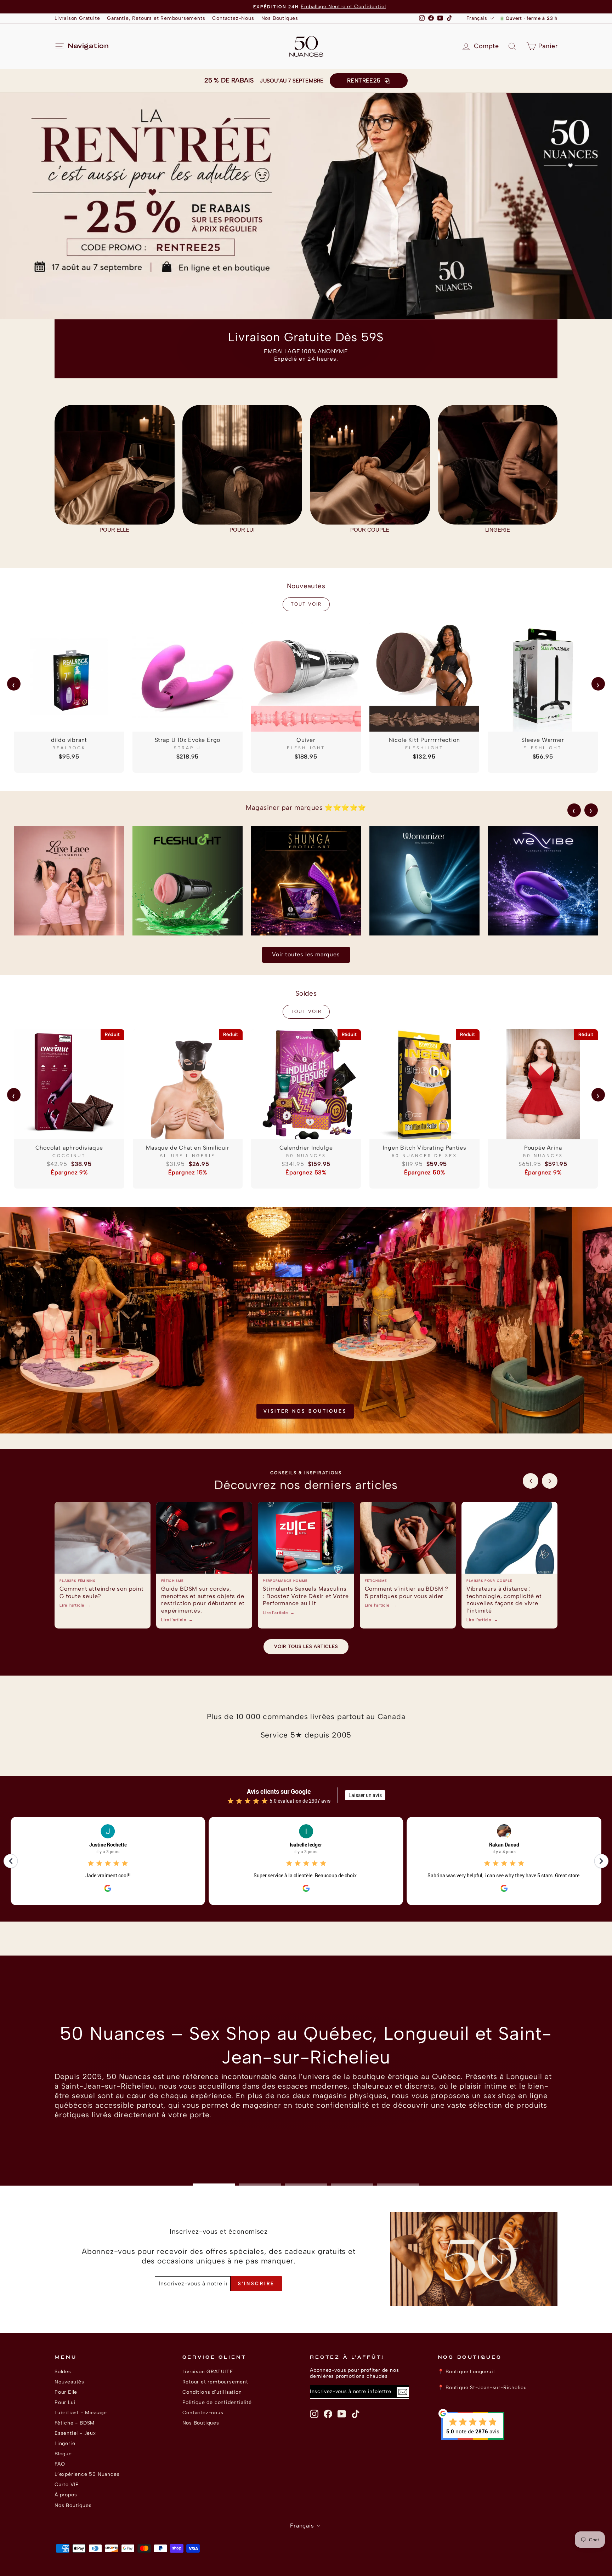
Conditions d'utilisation (212, 2392)
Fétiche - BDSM (75, 2423)
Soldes (63, 2371)
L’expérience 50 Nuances (87, 2474)
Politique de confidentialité (217, 2402)
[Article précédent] (531, 1481)
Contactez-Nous (233, 18)
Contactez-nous (203, 2412)
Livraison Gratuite (77, 18)
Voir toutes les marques (306, 954)
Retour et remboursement (215, 2382)
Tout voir (306, 604)
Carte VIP (67, 2484)
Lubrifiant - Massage (81, 2412)
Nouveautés (69, 2382)
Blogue (63, 2454)
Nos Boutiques (280, 18)
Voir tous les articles (306, 1646)
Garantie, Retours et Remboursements (156, 18)
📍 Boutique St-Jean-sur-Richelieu (483, 2387)
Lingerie (65, 2443)
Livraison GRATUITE (208, 2371)
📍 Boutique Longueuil (466, 2371)
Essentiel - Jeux (75, 2433)
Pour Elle (66, 2392)
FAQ (60, 2464)
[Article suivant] (550, 1481)
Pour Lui (65, 2402)
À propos (66, 2495)
